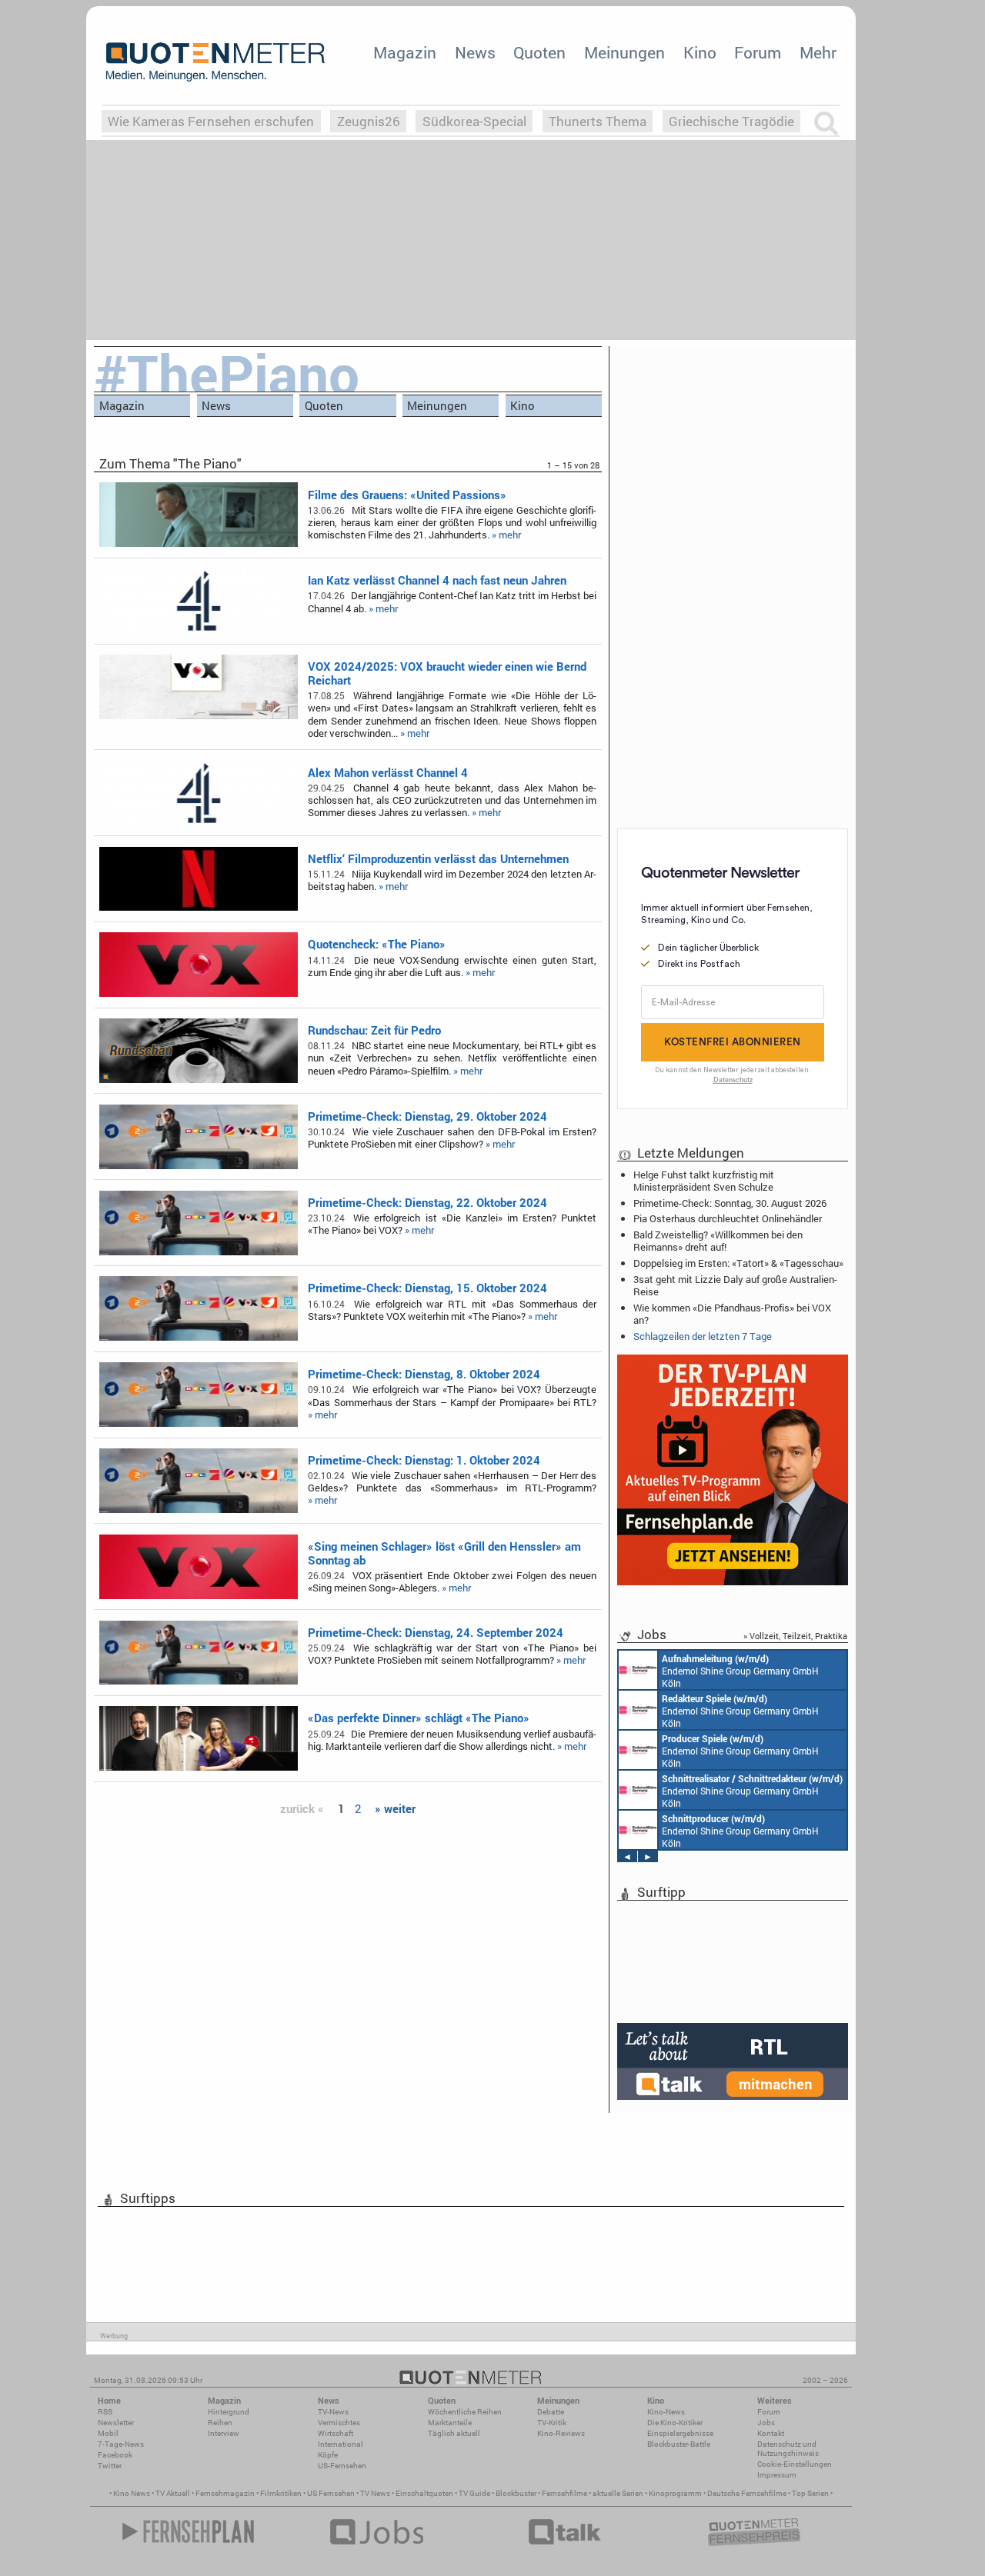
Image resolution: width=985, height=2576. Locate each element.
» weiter (395, 1808)
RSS (105, 2412)
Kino (700, 52)
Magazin (405, 52)
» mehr (506, 535)
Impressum (777, 2475)
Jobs (766, 2423)
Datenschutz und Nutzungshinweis (788, 2449)
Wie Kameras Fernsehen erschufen (211, 121)
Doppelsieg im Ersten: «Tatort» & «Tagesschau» (738, 1263)
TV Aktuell (173, 2493)
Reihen (220, 2423)
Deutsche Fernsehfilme (747, 2493)
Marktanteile (450, 2423)
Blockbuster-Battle (679, 2444)
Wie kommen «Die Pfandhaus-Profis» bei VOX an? (732, 1314)
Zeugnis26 (369, 121)
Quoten (539, 52)
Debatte (551, 2412)
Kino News (132, 2493)
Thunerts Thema (598, 121)
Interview (224, 2433)
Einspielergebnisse (680, 2433)
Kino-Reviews (561, 2433)
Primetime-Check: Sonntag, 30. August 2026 (730, 1203)
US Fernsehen (331, 2493)
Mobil (108, 2433)
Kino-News (666, 2412)
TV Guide (474, 2493)
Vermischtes (339, 2423)
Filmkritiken (281, 2493)
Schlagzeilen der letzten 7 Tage (703, 1336)
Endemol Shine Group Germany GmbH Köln (740, 1671)
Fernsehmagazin (225, 2493)
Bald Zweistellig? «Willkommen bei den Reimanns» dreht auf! (718, 1241)
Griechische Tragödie (731, 121)
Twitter (110, 2466)
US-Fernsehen (342, 2466)
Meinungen (624, 52)
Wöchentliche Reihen (465, 2412)
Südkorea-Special (474, 121)
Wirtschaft (336, 2433)
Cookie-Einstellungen (795, 2464)
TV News (375, 2493)
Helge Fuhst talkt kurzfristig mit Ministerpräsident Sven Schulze (704, 1181)
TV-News (333, 2412)
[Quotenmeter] (215, 62)
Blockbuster (516, 2493)
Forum (758, 52)
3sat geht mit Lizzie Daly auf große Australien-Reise (735, 1285)
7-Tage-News (121, 2444)
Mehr (818, 52)
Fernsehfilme (564, 2493)
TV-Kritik (552, 2423)
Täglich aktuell (454, 2433)
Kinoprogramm (675, 2493)
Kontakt (771, 2433)
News (475, 52)
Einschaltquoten (424, 2493)
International (341, 2444)
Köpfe (328, 2455)
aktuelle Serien (618, 2493)
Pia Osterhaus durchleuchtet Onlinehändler (728, 1218)
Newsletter (116, 2423)
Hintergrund (229, 2412)
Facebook (115, 2455)
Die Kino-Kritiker (675, 2423)
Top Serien (810, 2493)
